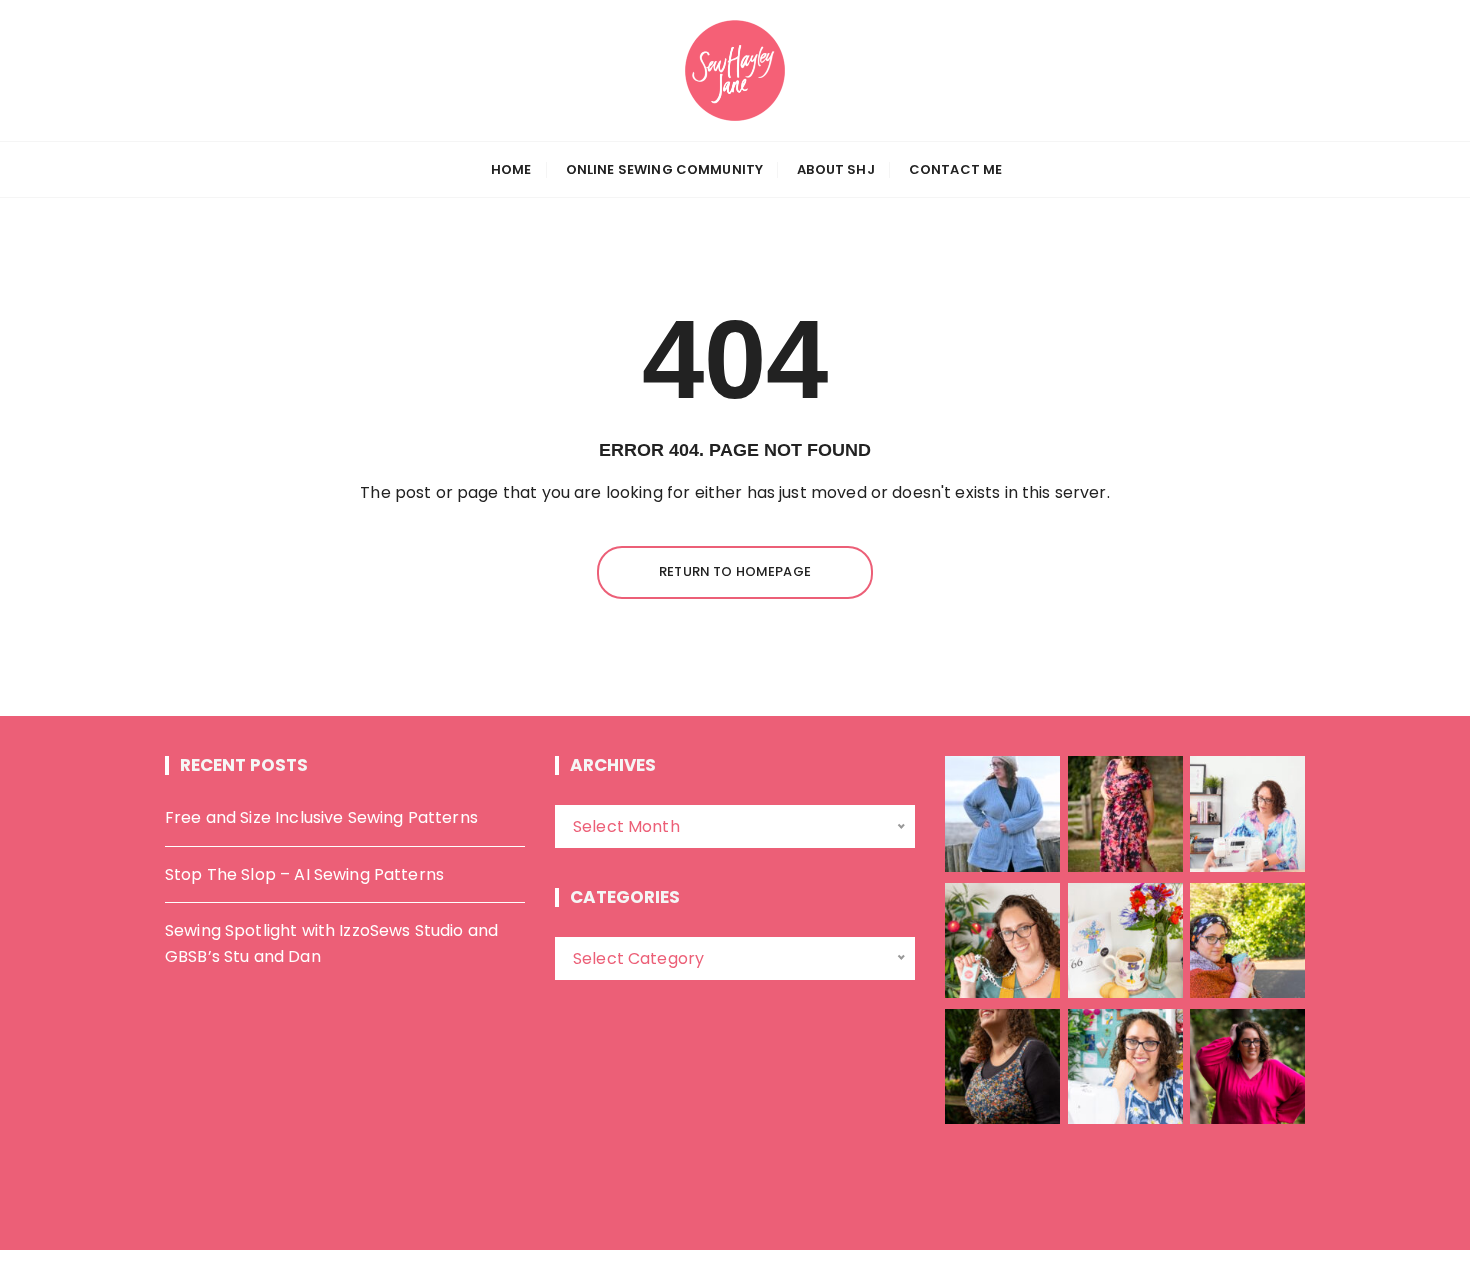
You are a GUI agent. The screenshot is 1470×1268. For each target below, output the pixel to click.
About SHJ (835, 169)
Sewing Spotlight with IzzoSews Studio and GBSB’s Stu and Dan (331, 943)
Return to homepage (735, 571)
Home (511, 169)
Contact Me (956, 169)
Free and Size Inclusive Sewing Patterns (321, 817)
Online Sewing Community (664, 169)
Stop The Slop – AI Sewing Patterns (304, 874)
